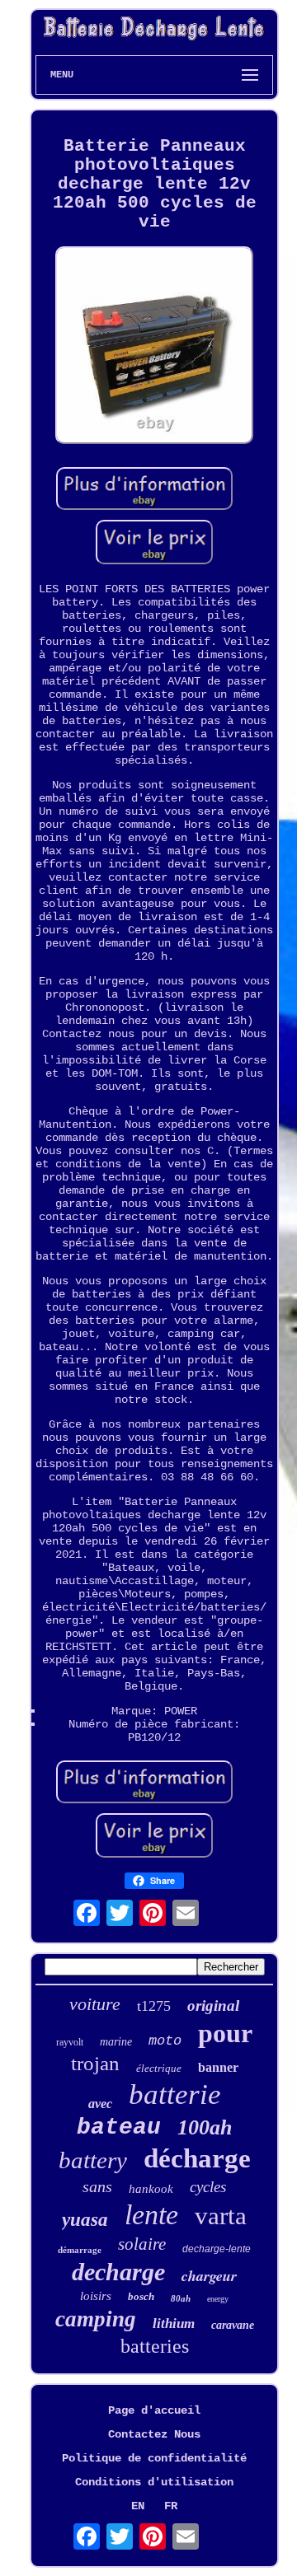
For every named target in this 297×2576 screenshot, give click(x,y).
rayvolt (70, 2042)
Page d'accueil (154, 2410)
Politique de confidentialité (154, 2458)
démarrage (80, 2250)
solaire (142, 2244)
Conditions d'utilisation (154, 2482)
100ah (205, 2127)
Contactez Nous (154, 2434)
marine (116, 2042)
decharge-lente (217, 2249)
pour (225, 2033)
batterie (175, 2094)
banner (218, 2067)
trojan (95, 2063)
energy (218, 2299)
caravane (233, 2325)
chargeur (209, 2276)
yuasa (85, 2220)
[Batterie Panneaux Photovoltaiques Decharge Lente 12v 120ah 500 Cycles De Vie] (154, 347)
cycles (208, 2187)
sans (97, 2186)
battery (93, 2160)
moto (165, 2041)
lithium (174, 2324)
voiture (95, 2004)
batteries (155, 2346)
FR (171, 2506)
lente (151, 2215)
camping (96, 2319)
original (213, 2006)
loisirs (96, 2296)
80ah (181, 2298)
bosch (141, 2296)
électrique (159, 2068)
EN (138, 2506)
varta (221, 2216)
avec (100, 2104)
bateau (119, 2127)
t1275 (154, 2006)
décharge (197, 2158)
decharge (118, 2272)
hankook (151, 2189)
